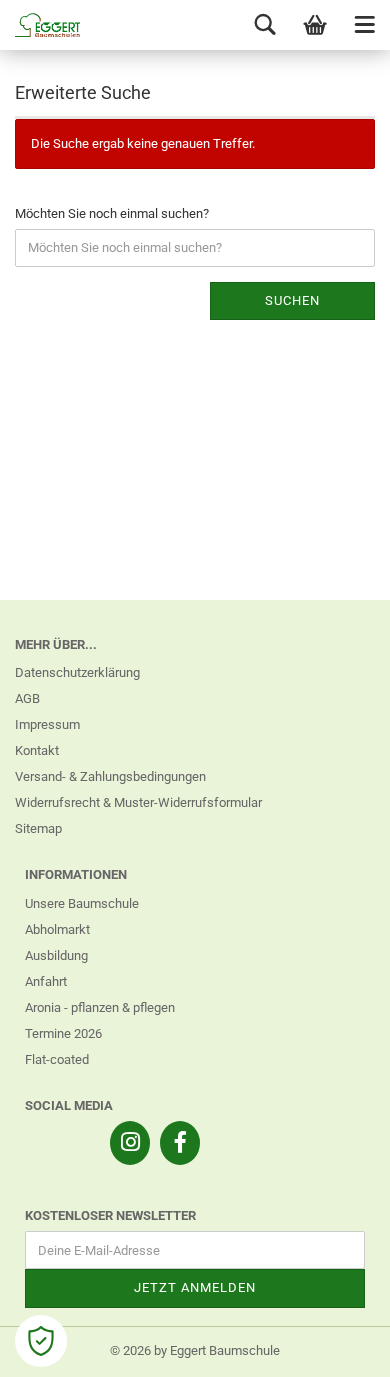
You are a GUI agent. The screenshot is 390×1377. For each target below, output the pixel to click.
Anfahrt (46, 981)
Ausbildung (56, 955)
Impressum (47, 724)
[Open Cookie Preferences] (41, 1341)
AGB (27, 698)
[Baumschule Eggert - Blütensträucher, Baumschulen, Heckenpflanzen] (40, 25)
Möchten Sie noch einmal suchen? (112, 213)
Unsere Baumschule (82, 903)
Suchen (292, 300)
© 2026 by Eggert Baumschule (195, 1350)
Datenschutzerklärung (77, 672)
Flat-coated (57, 1059)
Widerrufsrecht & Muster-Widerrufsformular (138, 802)
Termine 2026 (63, 1033)
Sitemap (38, 828)
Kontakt (37, 750)
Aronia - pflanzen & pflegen (100, 1007)
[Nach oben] (335, 1347)
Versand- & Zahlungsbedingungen (110, 776)
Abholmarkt (57, 929)
